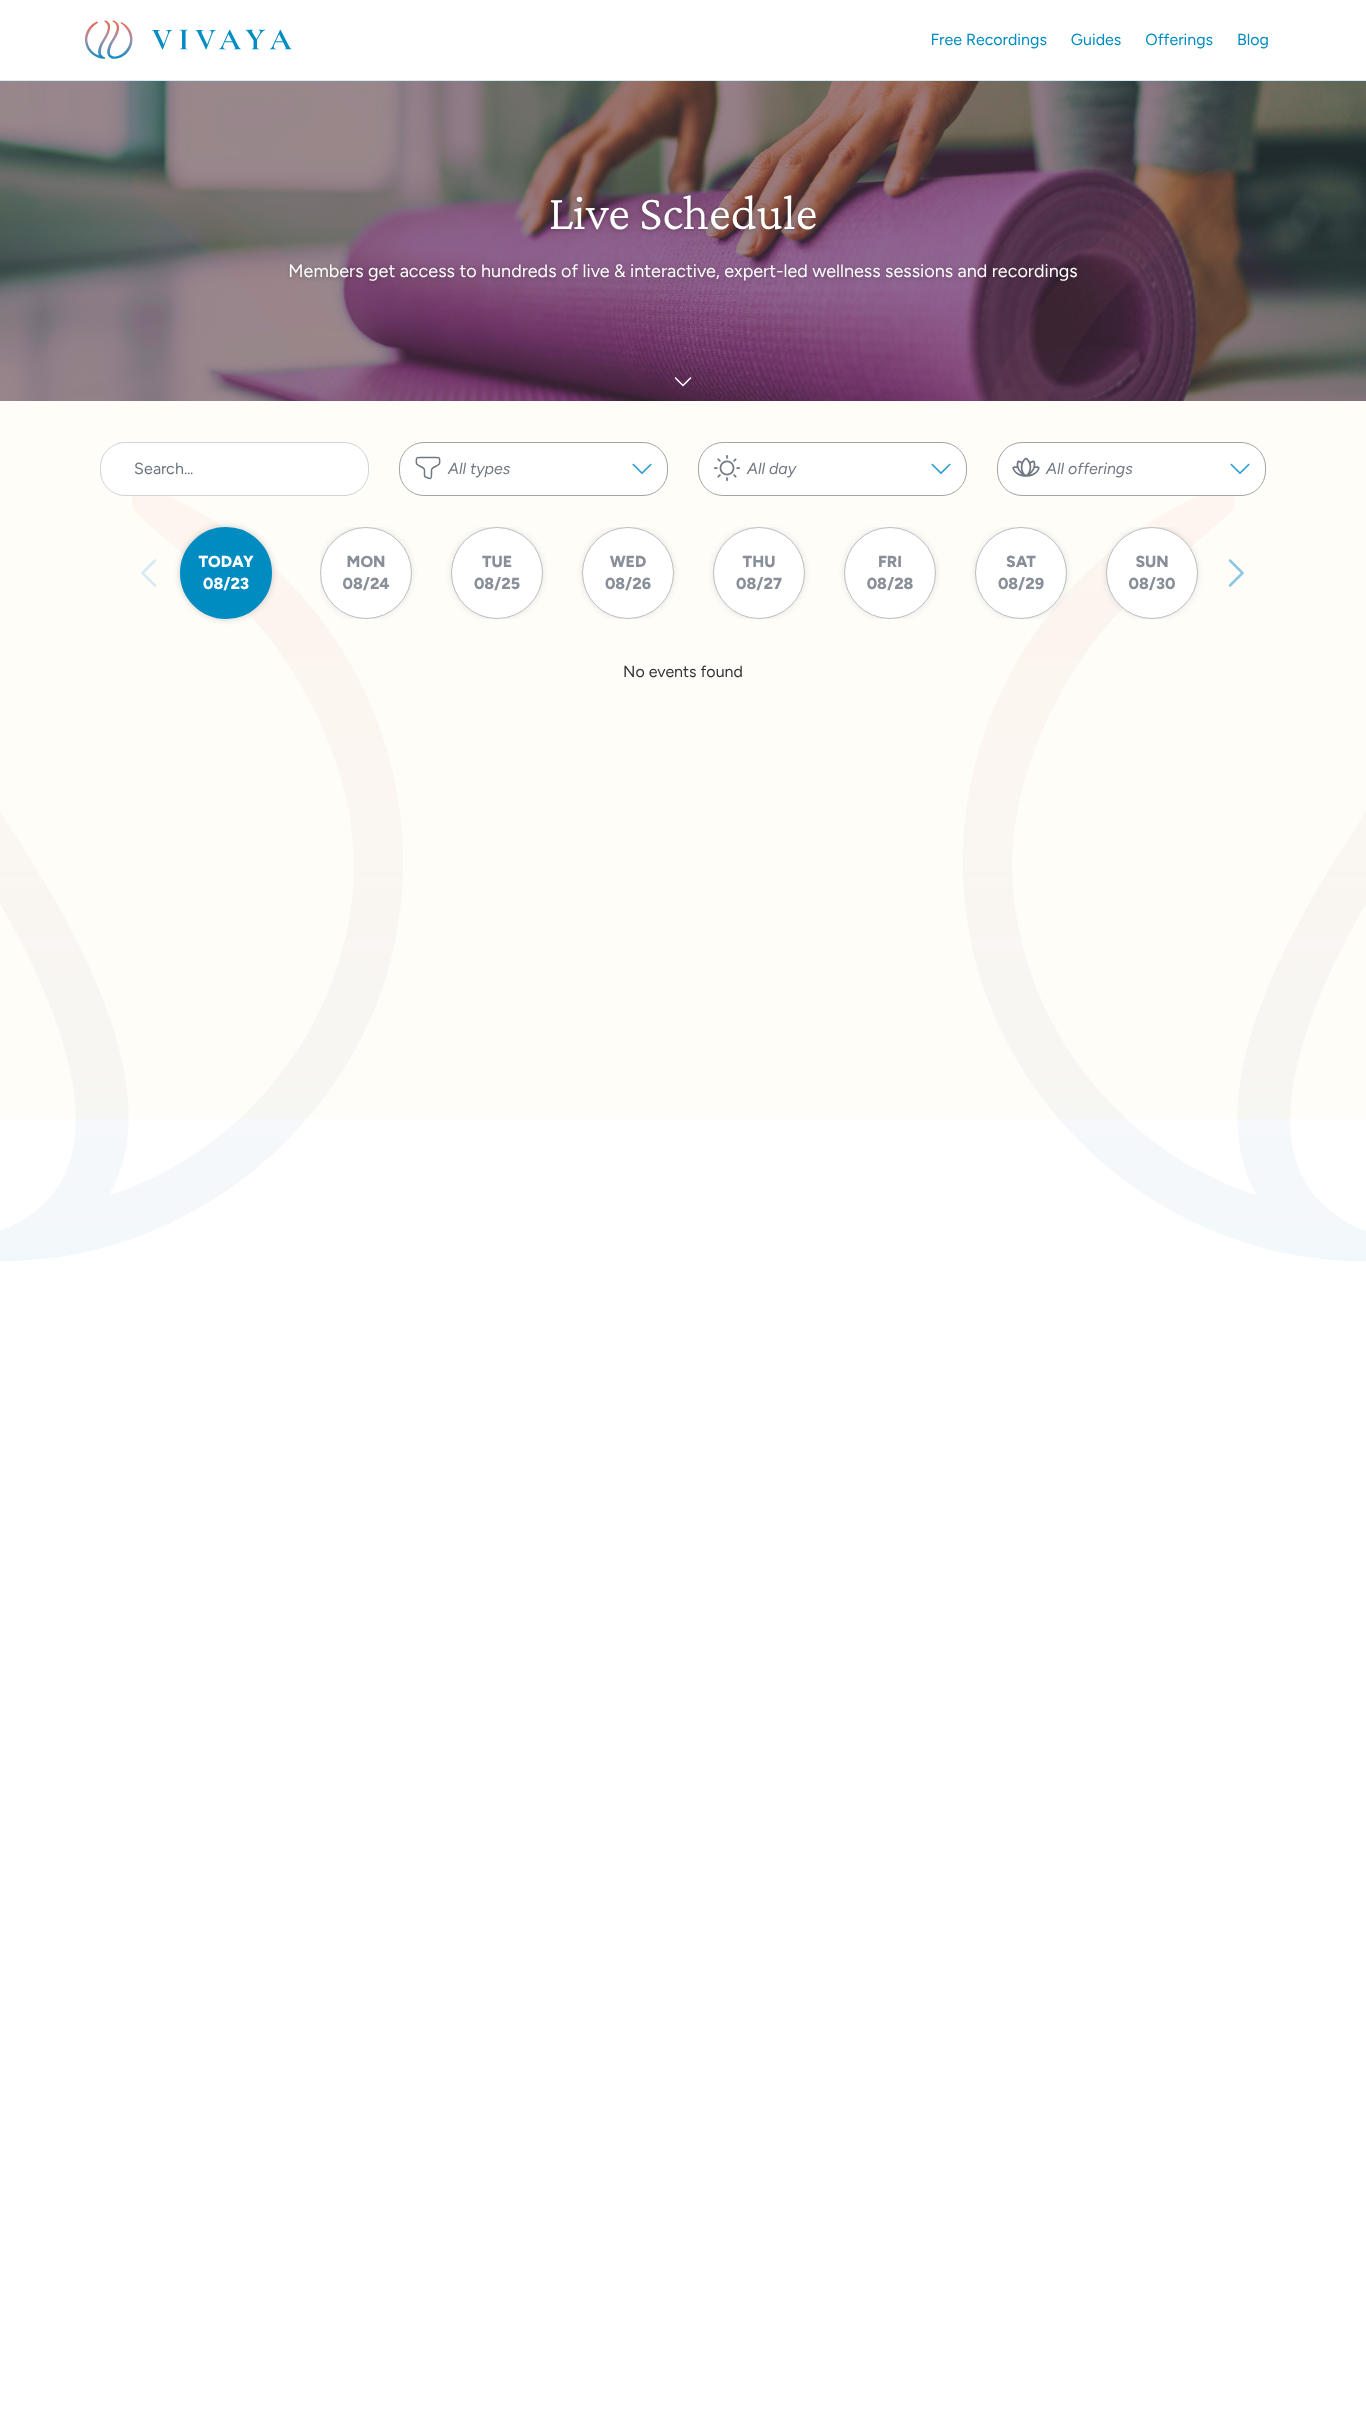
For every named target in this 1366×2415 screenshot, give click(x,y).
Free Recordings (989, 39)
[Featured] (533, 506)
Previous (150, 573)
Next (1235, 573)
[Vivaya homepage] (188, 40)
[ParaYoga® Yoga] (1131, 506)
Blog (1253, 39)
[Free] (533, 526)
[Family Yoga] (1131, 526)
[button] (533, 469)
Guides (1096, 39)
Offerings (1179, 39)
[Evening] (832, 506)
